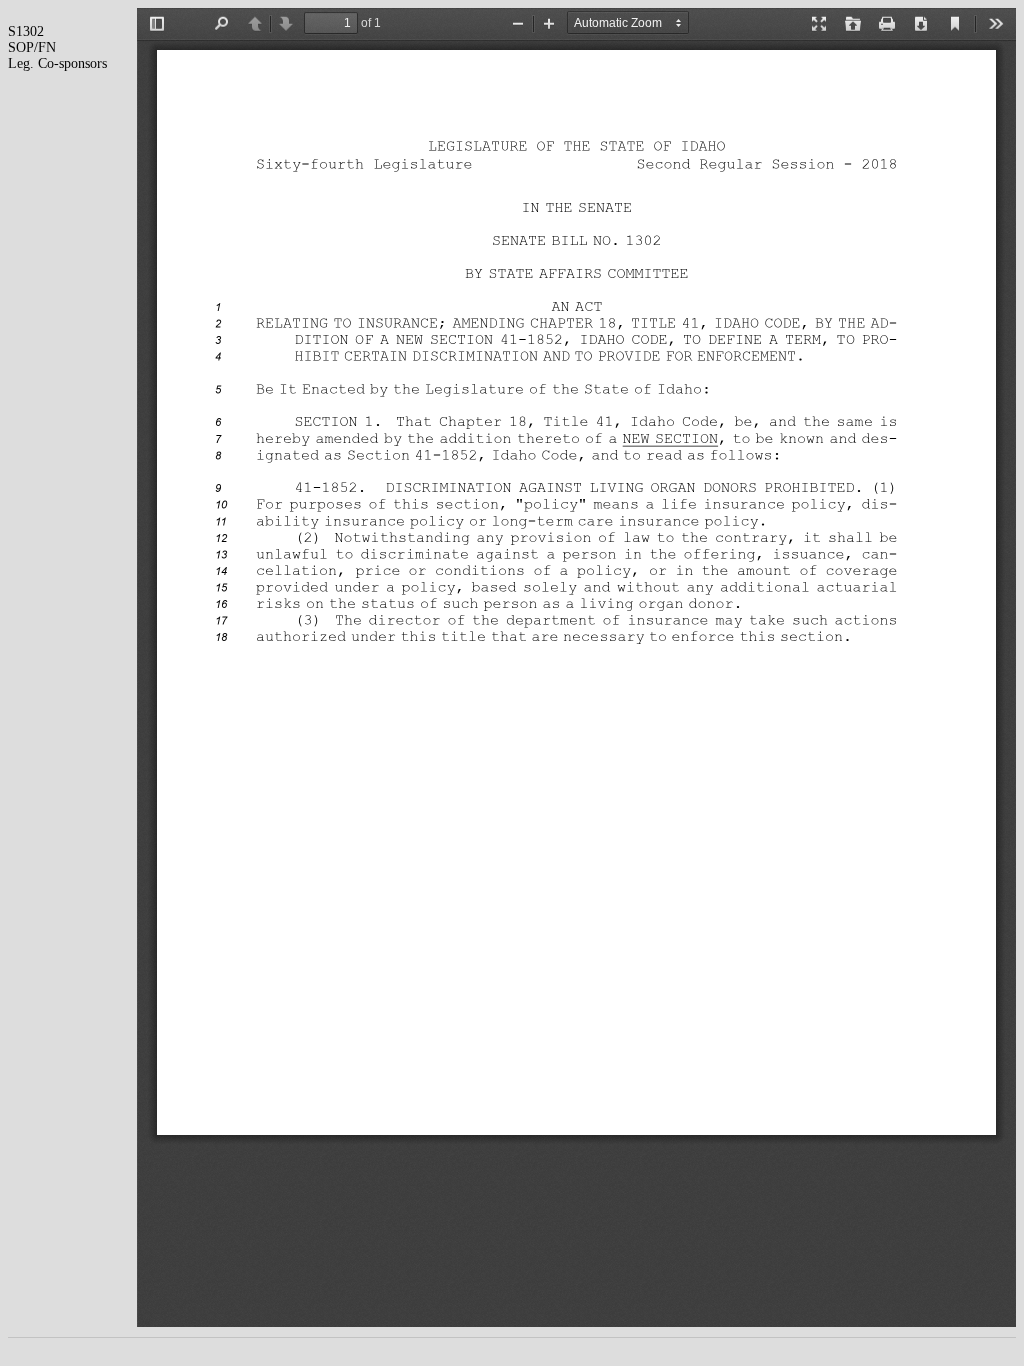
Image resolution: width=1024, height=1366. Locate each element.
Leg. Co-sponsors (57, 63)
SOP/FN (32, 47)
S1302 (26, 31)
